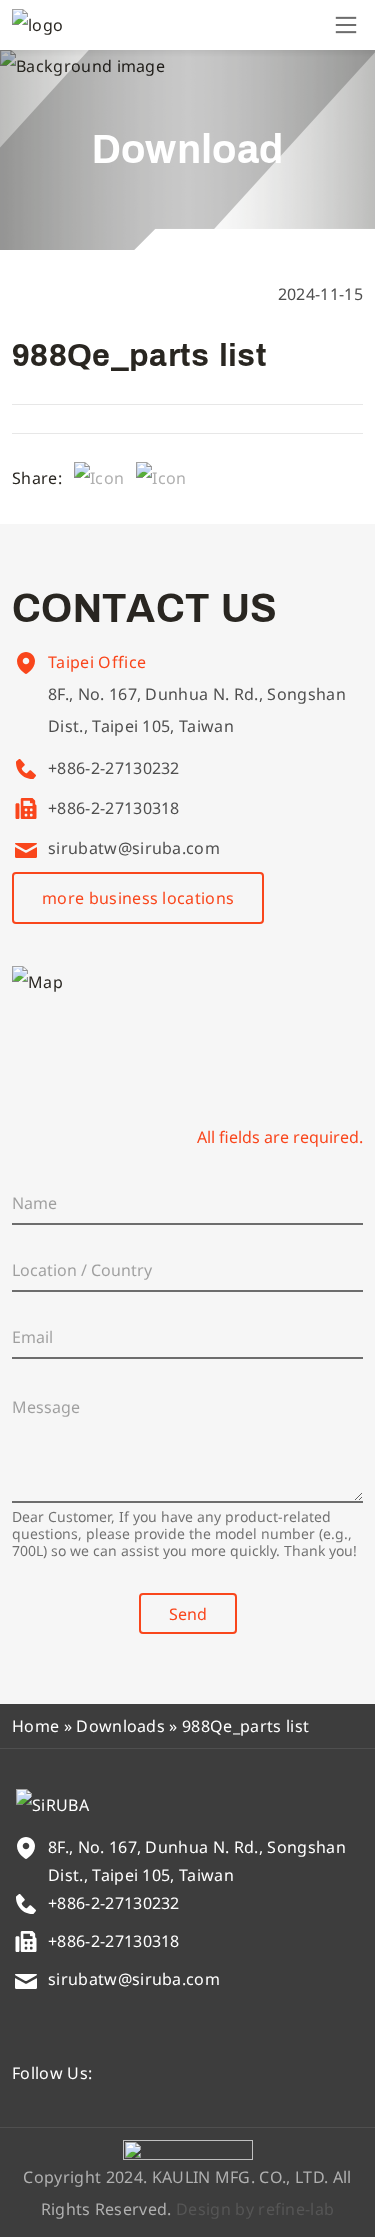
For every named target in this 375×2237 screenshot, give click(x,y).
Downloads (120, 1726)
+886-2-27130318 (114, 808)
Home (35, 1726)
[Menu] (346, 25)
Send (188, 1614)
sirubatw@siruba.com (134, 848)
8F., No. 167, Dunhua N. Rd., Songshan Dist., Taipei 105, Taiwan (197, 710)
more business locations (138, 898)
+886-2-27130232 (114, 768)
